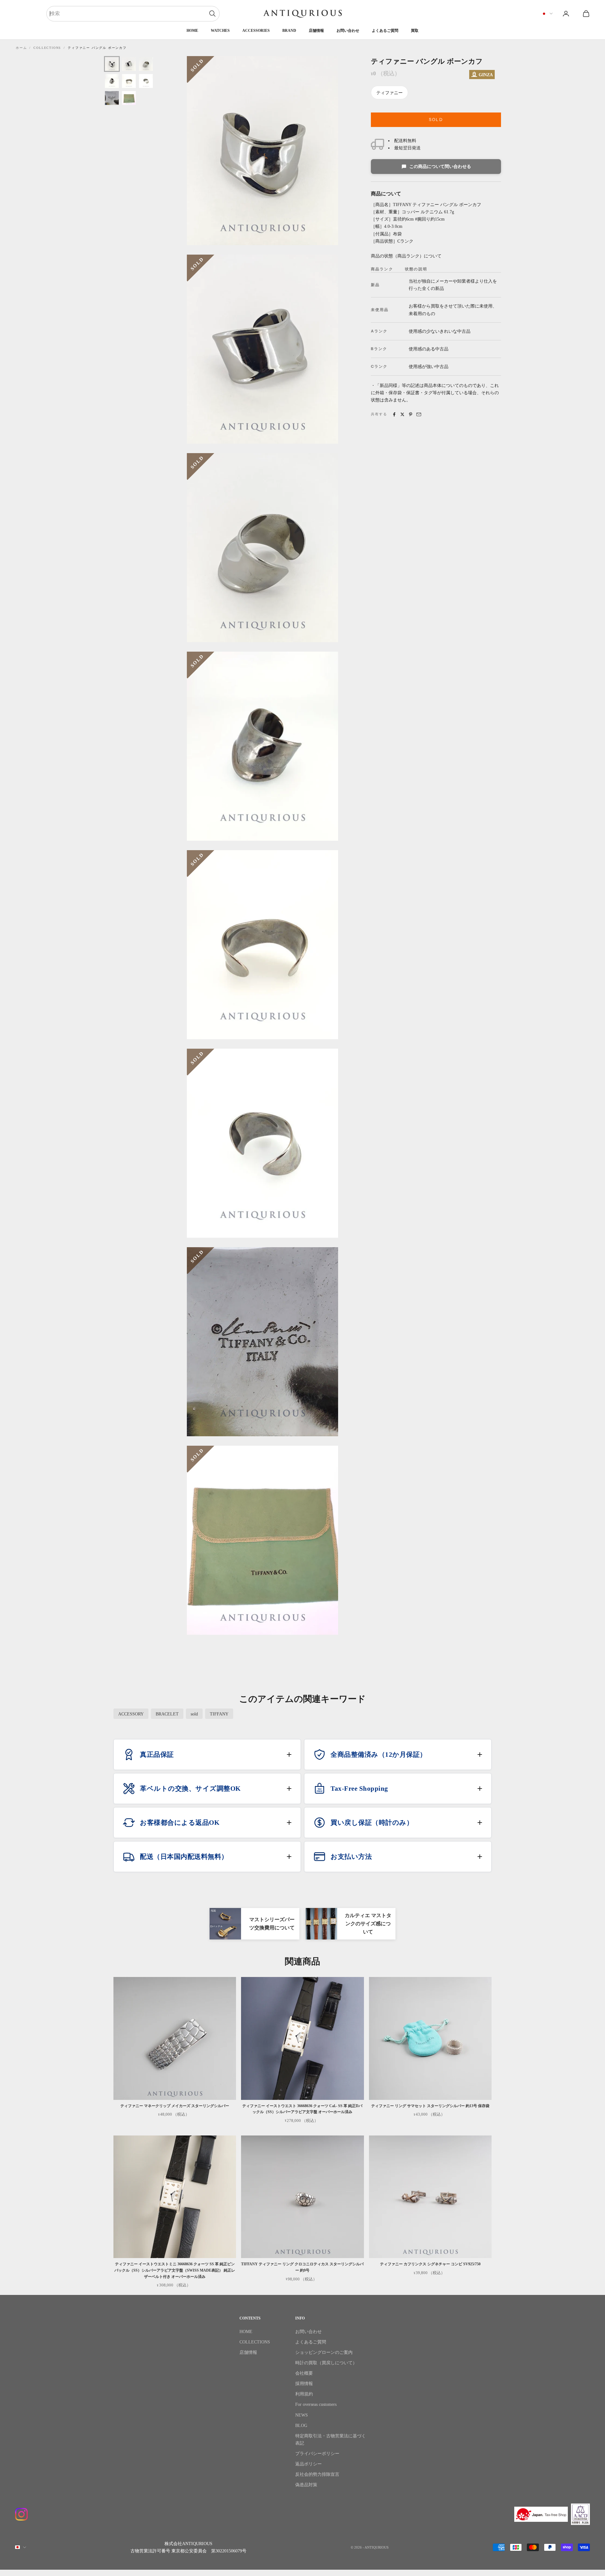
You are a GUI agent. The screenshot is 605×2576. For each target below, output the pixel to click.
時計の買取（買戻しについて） (326, 2363)
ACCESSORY (131, 1714)
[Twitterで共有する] (402, 414)
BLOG (301, 2426)
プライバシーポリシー (317, 2454)
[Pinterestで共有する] (411, 414)
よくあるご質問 (385, 31)
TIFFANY (219, 1714)
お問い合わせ (348, 31)
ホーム (21, 48)
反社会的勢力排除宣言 (317, 2474)
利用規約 (304, 2394)
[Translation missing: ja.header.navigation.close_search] (212, 14)
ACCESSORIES (256, 31)
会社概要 (304, 2373)
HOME (192, 31)
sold (194, 1714)
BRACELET (167, 1714)
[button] (207, 1755)
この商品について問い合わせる (440, 167)
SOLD (436, 120)
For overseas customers (316, 2404)
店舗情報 (316, 31)
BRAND (289, 31)
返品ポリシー (308, 2464)
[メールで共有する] (419, 414)
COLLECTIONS (47, 48)
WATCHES (220, 31)
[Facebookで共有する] (394, 414)
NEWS (302, 2415)
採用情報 (304, 2384)
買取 (415, 31)
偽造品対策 (306, 2485)
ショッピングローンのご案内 (324, 2352)
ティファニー (389, 93)
